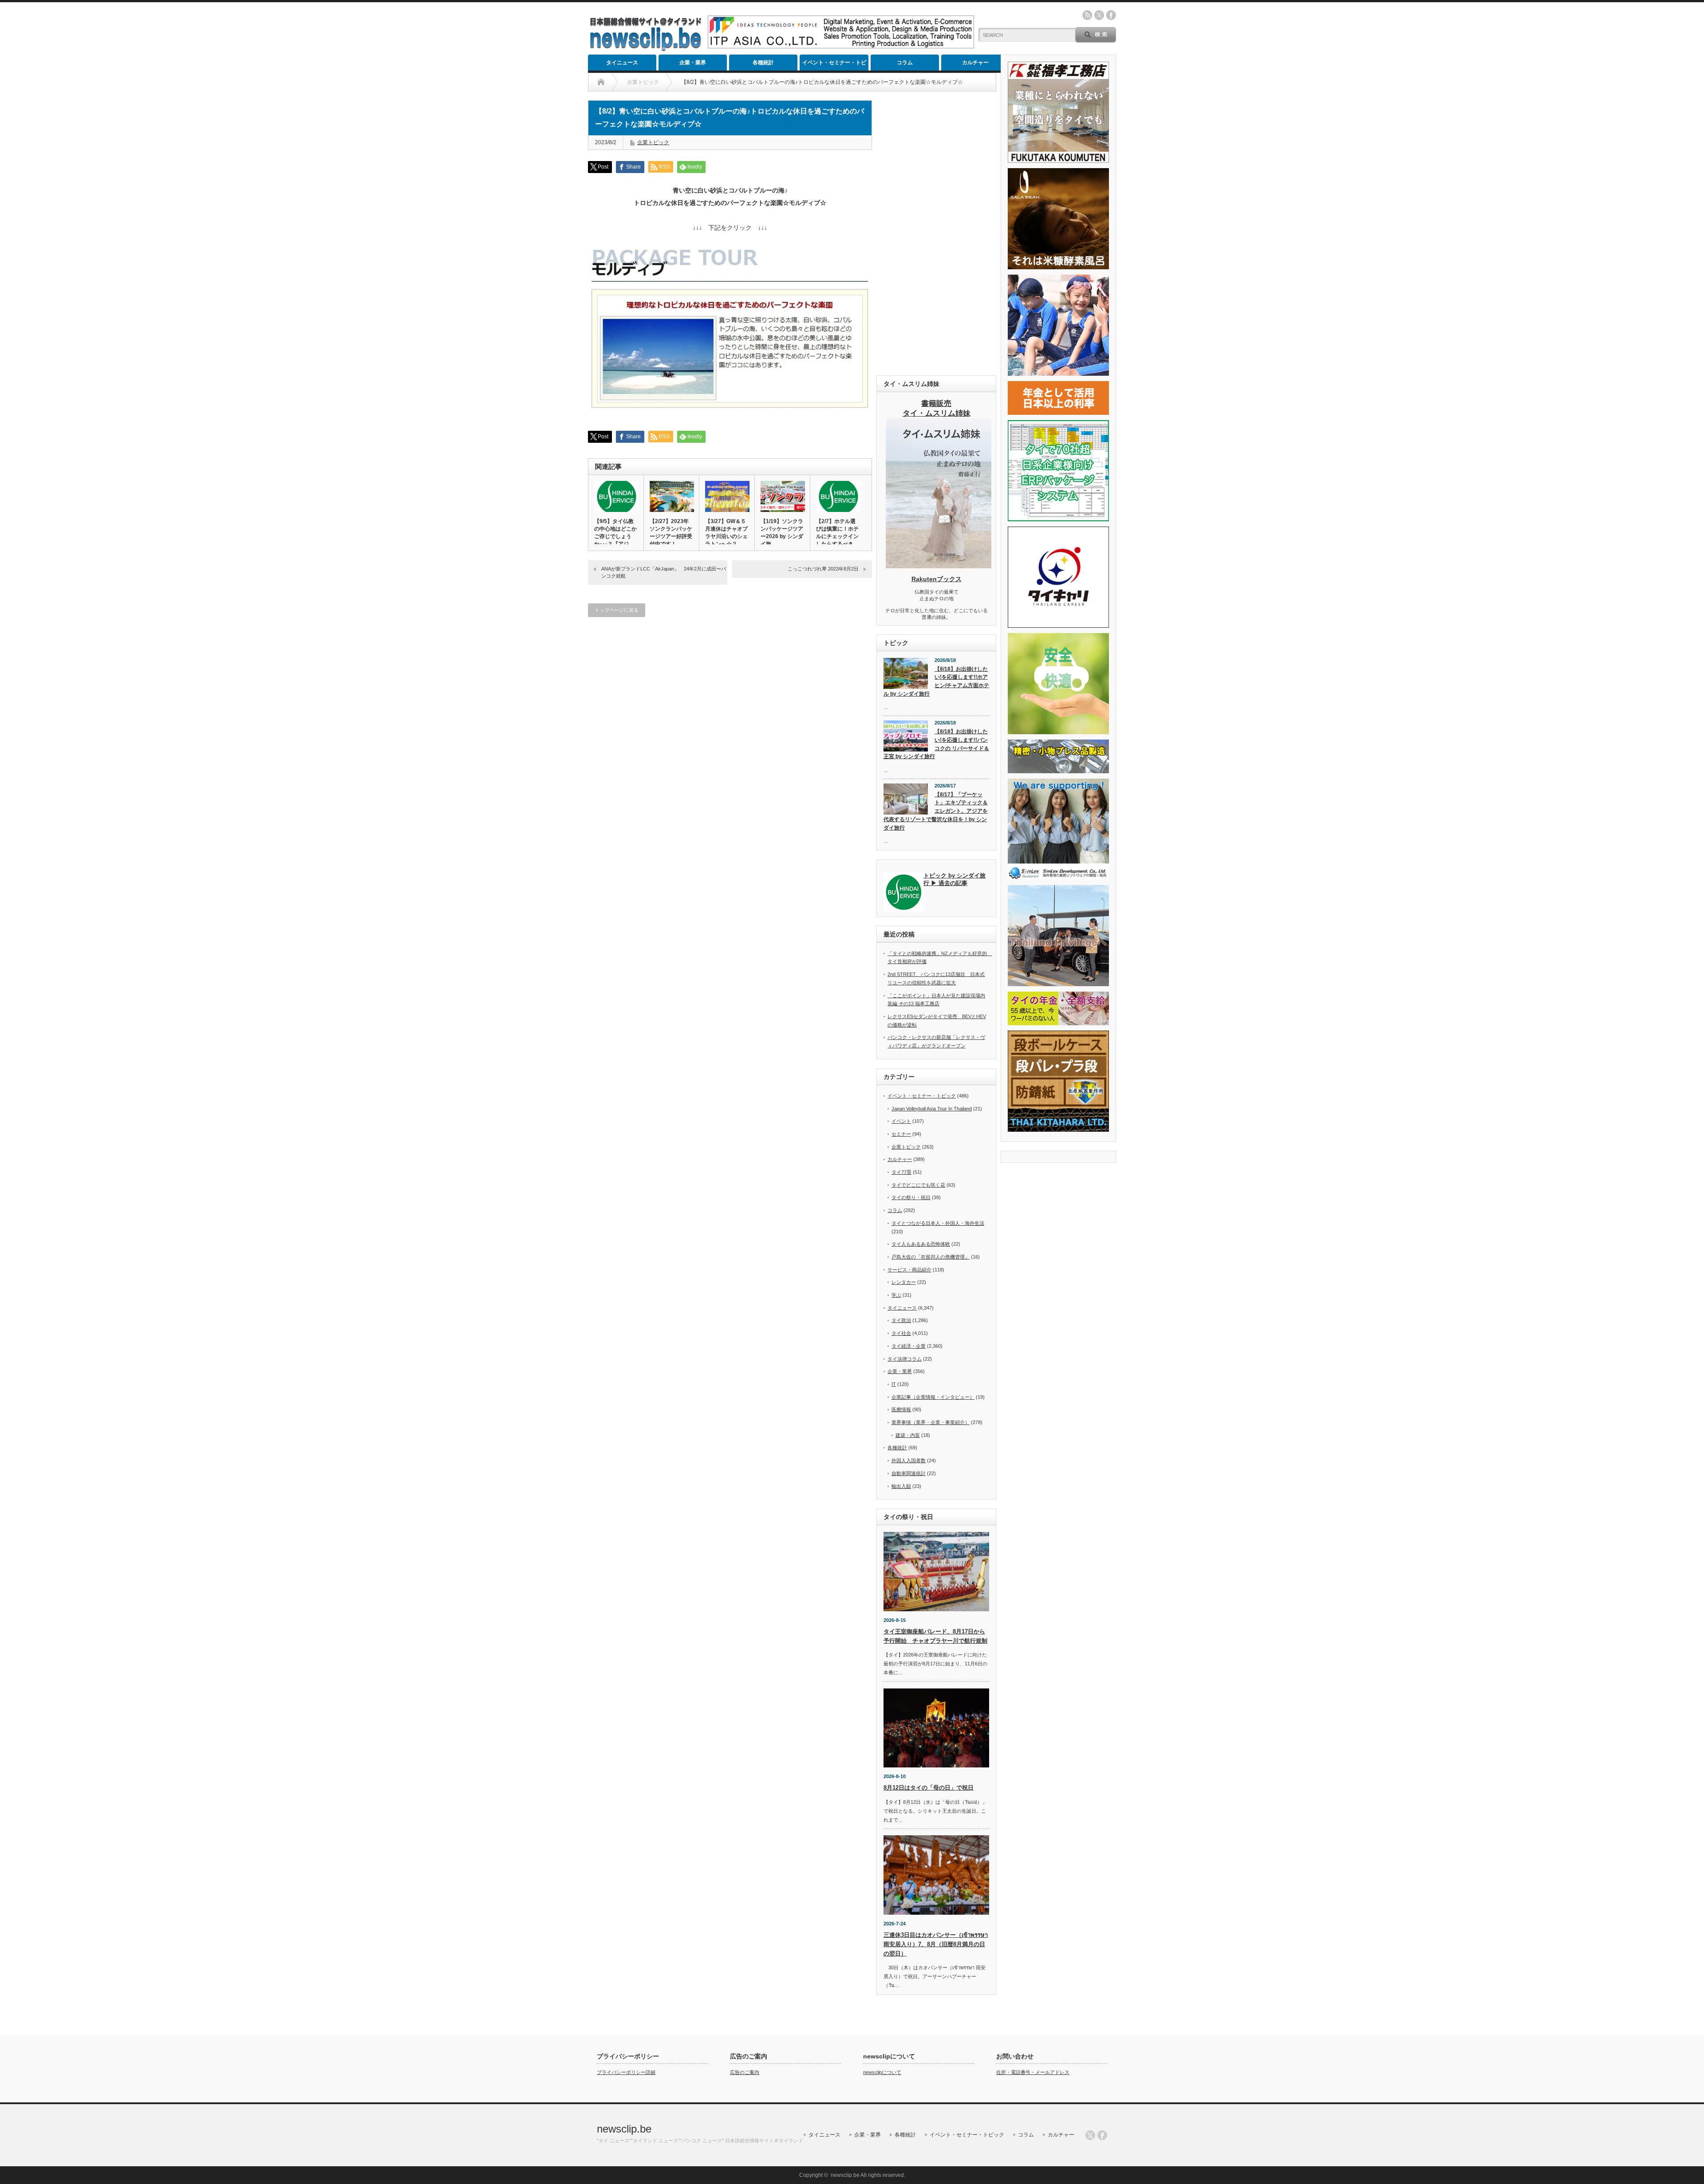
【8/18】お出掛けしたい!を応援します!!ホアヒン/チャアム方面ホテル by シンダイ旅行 (936, 681)
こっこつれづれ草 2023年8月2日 (823, 569)
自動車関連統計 (909, 1473)
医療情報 (901, 1409)
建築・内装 (908, 1435)
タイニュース (622, 63)
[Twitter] (1090, 2135)
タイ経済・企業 (909, 1346)
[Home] (601, 82)
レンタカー (904, 1282)
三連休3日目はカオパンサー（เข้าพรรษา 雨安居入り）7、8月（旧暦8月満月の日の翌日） (936, 1944)
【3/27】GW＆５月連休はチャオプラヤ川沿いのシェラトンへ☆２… (726, 533)
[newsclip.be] (646, 49)
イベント (901, 1121)
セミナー (901, 1134)
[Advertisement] (936, 233)
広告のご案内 (745, 2072)
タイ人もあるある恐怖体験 (921, 1244)
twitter (1099, 15)
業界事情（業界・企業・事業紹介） (931, 1422)
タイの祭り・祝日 (911, 1197)
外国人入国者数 (909, 1460)
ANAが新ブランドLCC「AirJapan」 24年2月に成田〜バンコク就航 (664, 572)
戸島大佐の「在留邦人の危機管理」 (931, 1257)
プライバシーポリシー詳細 (626, 2072)
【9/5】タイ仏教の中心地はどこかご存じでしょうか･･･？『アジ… (615, 533)
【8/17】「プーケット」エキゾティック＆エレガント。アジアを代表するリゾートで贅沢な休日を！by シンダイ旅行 (936, 811)
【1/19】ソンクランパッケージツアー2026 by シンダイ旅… (782, 533)
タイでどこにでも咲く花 (918, 1185)
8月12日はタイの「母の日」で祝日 (929, 1788)
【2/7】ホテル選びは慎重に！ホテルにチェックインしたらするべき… (837, 533)
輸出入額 (901, 1486)
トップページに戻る (617, 610)
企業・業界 (693, 63)
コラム (905, 63)
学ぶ (896, 1295)
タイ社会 (901, 1333)
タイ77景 (901, 1172)
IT (894, 1384)
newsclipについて (882, 2072)
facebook (1111, 15)
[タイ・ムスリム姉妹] (939, 566)
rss (1087, 15)
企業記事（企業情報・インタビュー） (933, 1397)
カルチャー (975, 63)
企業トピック (653, 142)
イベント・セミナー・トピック (834, 65)
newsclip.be (624, 2129)
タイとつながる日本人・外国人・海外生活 (938, 1223)
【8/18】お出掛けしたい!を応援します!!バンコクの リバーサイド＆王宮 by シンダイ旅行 (936, 744)
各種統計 (763, 63)
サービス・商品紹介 (909, 1270)
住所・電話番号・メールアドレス (1033, 2072)
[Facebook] (1102, 2135)
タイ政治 (901, 1320)
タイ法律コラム (905, 1359)
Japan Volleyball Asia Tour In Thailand (932, 1109)
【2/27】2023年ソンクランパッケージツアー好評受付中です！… (671, 533)
